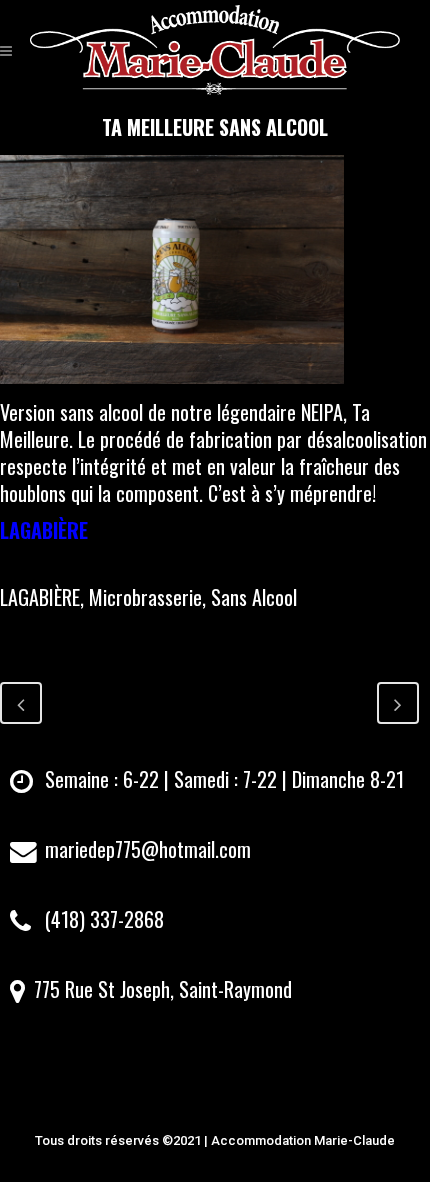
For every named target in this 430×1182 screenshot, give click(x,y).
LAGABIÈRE (44, 530)
